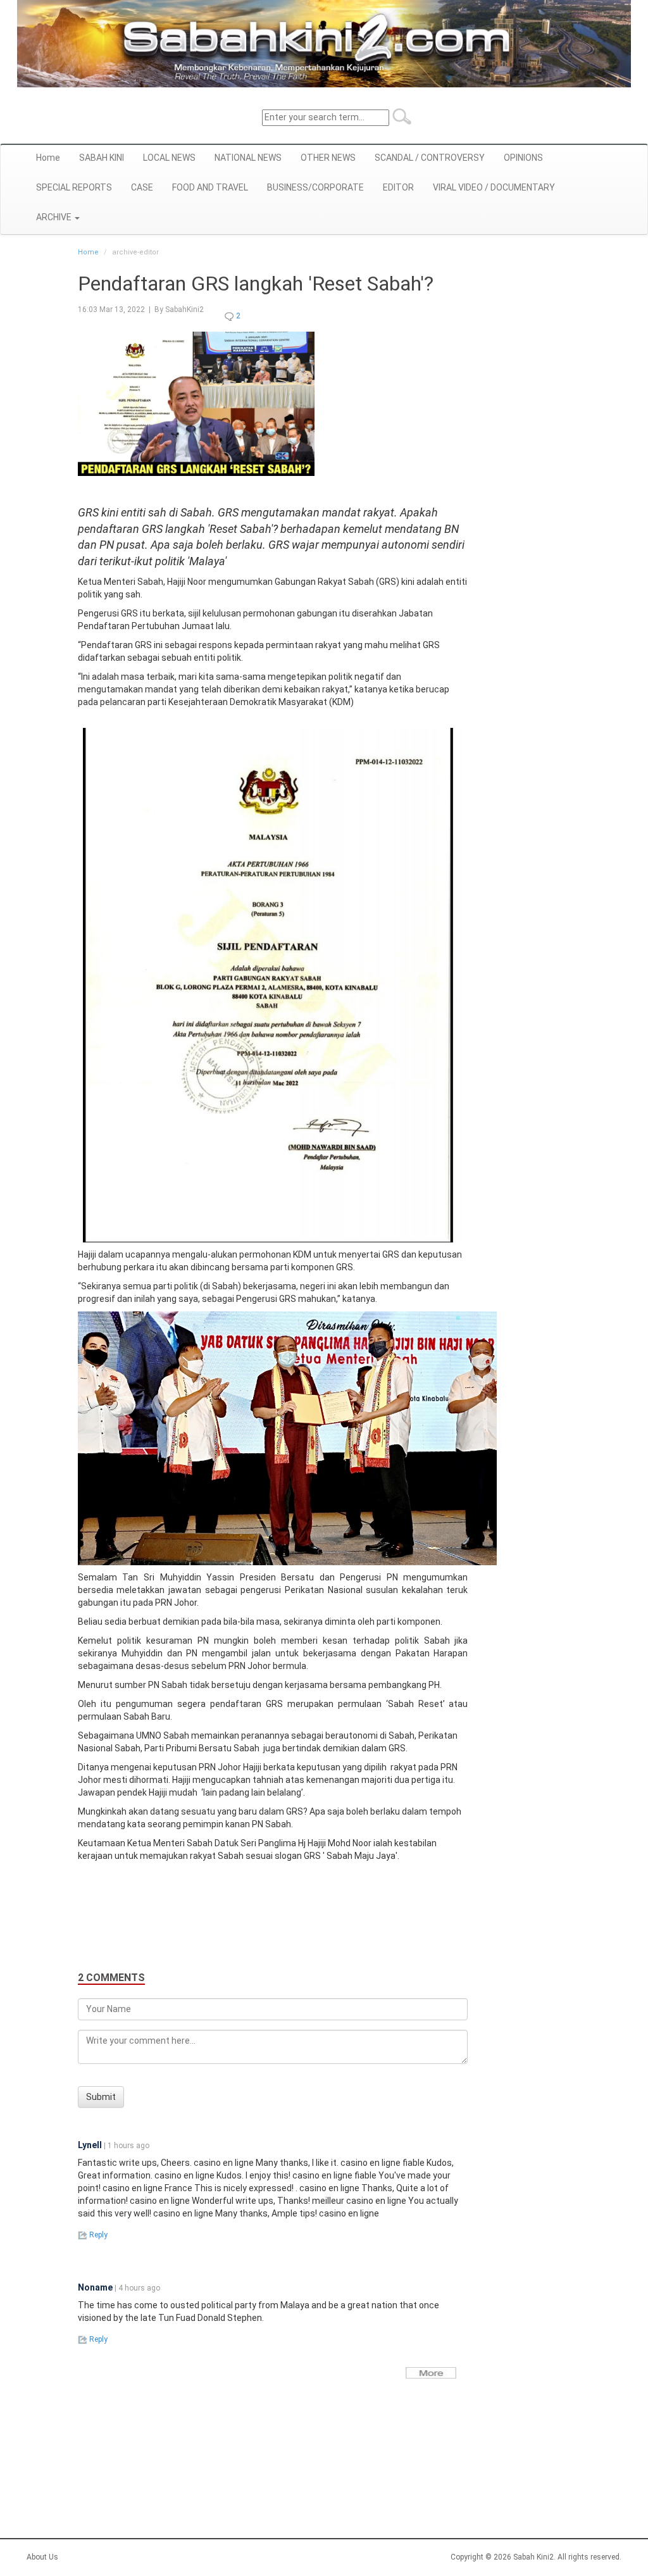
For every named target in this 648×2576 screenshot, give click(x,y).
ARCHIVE (55, 217)
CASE (142, 187)
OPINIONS (523, 158)
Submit (101, 2097)
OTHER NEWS (328, 158)
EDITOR (398, 187)
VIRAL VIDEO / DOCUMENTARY (494, 187)
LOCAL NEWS (169, 158)
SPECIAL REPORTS (74, 187)
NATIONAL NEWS (248, 158)
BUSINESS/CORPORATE (315, 187)
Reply (97, 2235)
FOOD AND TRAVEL (210, 187)
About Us (42, 2557)
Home (48, 158)
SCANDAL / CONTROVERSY (430, 158)
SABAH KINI (102, 158)
